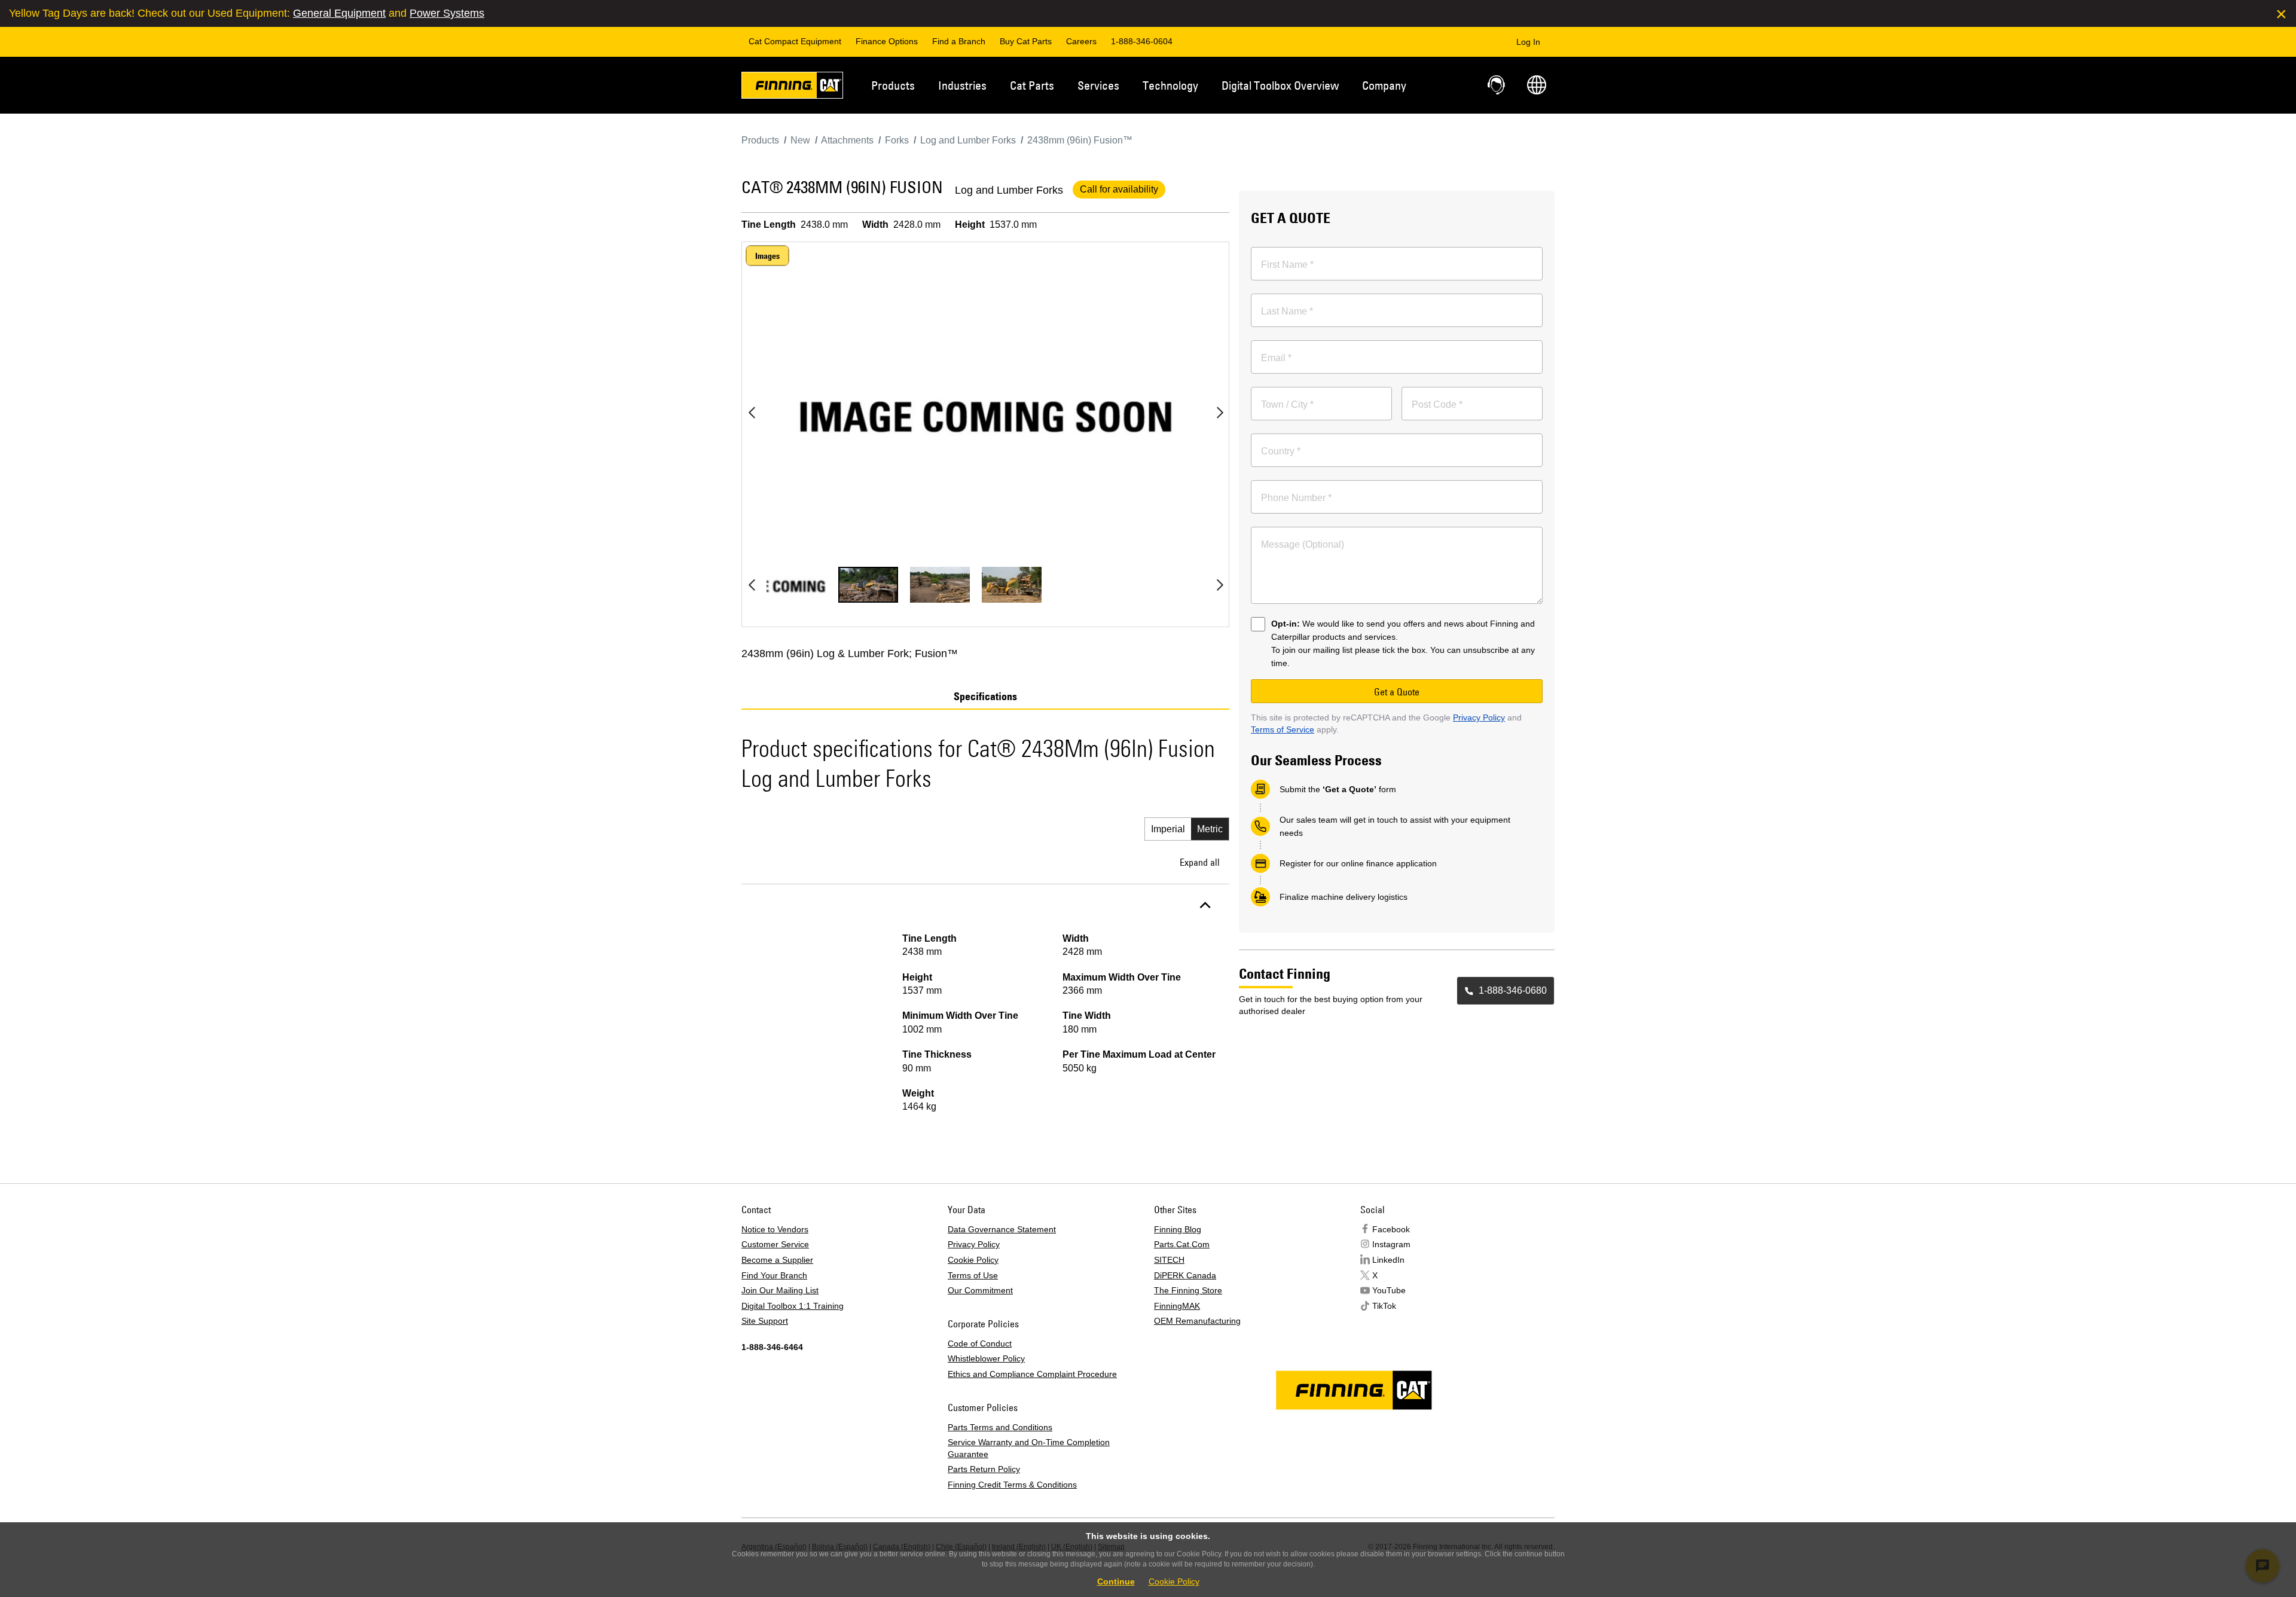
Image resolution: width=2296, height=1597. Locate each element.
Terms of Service (1283, 729)
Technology (1170, 85)
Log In (1528, 42)
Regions (1537, 85)
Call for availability (1119, 189)
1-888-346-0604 (1142, 41)
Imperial (1168, 829)
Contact (1497, 85)
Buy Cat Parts (1026, 41)
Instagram (1391, 1244)
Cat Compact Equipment (795, 41)
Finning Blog (1178, 1229)
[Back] (752, 413)
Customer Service (775, 1244)
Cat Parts (1032, 85)
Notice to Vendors (775, 1229)
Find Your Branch (774, 1275)
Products (893, 85)
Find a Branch (959, 41)
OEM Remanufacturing (1197, 1321)
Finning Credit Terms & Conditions (1012, 1485)
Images (767, 256)
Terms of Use (973, 1275)
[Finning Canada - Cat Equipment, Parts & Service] (792, 87)
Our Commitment (980, 1290)
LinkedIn (1388, 1260)
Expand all (1200, 862)
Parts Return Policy (984, 1469)
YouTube (1389, 1290)
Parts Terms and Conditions (1000, 1427)
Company (1384, 85)
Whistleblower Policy (986, 1358)
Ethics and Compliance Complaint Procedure (1032, 1374)
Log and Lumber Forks (1009, 190)
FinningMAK (1177, 1306)
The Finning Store (1188, 1290)
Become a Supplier (777, 1260)
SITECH (1169, 1260)
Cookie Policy (973, 1260)
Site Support (765, 1321)
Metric (1210, 829)
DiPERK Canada (1185, 1275)
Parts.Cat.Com (1182, 1244)
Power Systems (447, 13)
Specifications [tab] (985, 697)
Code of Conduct (980, 1343)
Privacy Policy (1479, 717)
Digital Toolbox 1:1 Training (793, 1306)
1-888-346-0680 (1513, 990)
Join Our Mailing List (780, 1290)
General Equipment (339, 13)
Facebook (1391, 1229)
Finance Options (887, 41)
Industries (962, 85)
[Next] (1220, 413)
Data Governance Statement (1002, 1229)
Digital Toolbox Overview (1280, 85)
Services (1098, 85)
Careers (1081, 41)
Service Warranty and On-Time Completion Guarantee (1029, 1448)
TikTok (1384, 1306)
